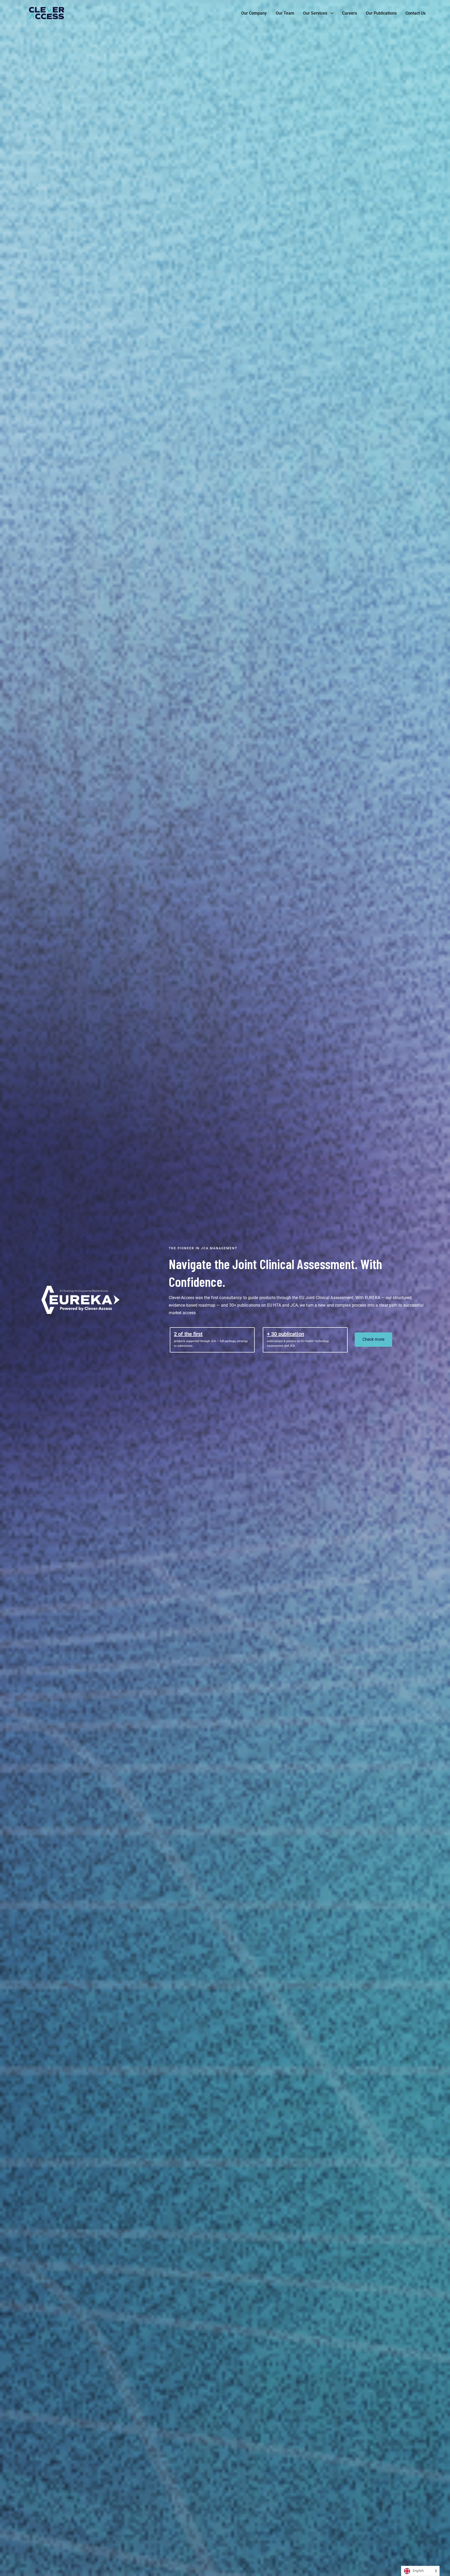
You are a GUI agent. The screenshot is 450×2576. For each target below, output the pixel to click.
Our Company (254, 13)
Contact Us (415, 13)
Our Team (285, 13)
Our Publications (381, 13)
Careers (350, 13)
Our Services (315, 13)
